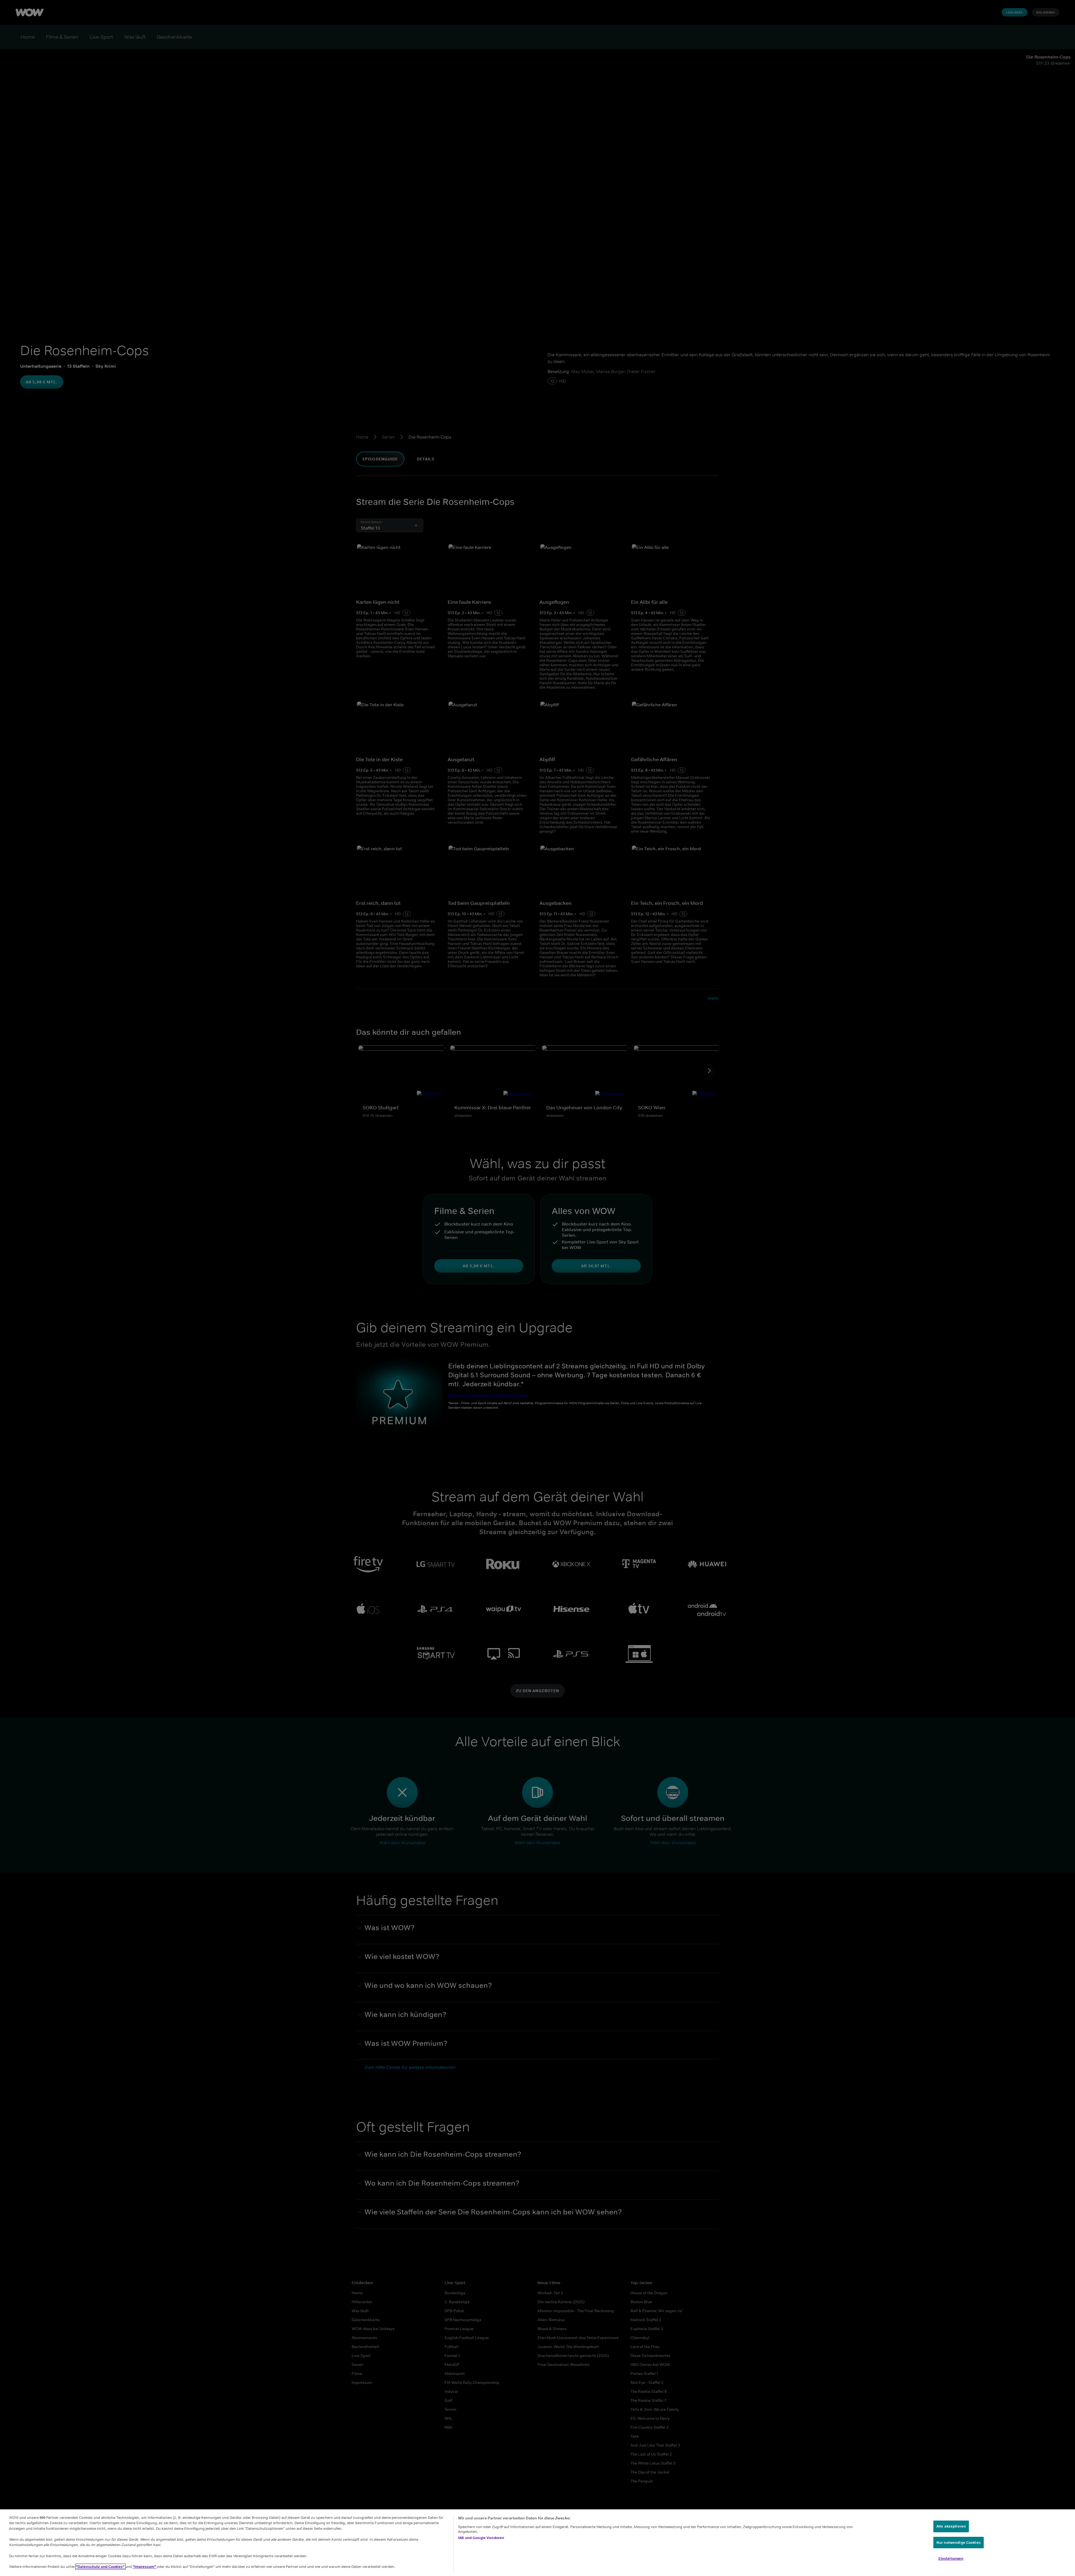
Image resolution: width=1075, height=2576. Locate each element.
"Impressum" (145, 2567)
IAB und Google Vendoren (481, 2538)
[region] (537, 2543)
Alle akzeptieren (951, 2526)
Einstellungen (951, 2558)
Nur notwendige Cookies (959, 2543)
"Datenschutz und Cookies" (101, 2567)
